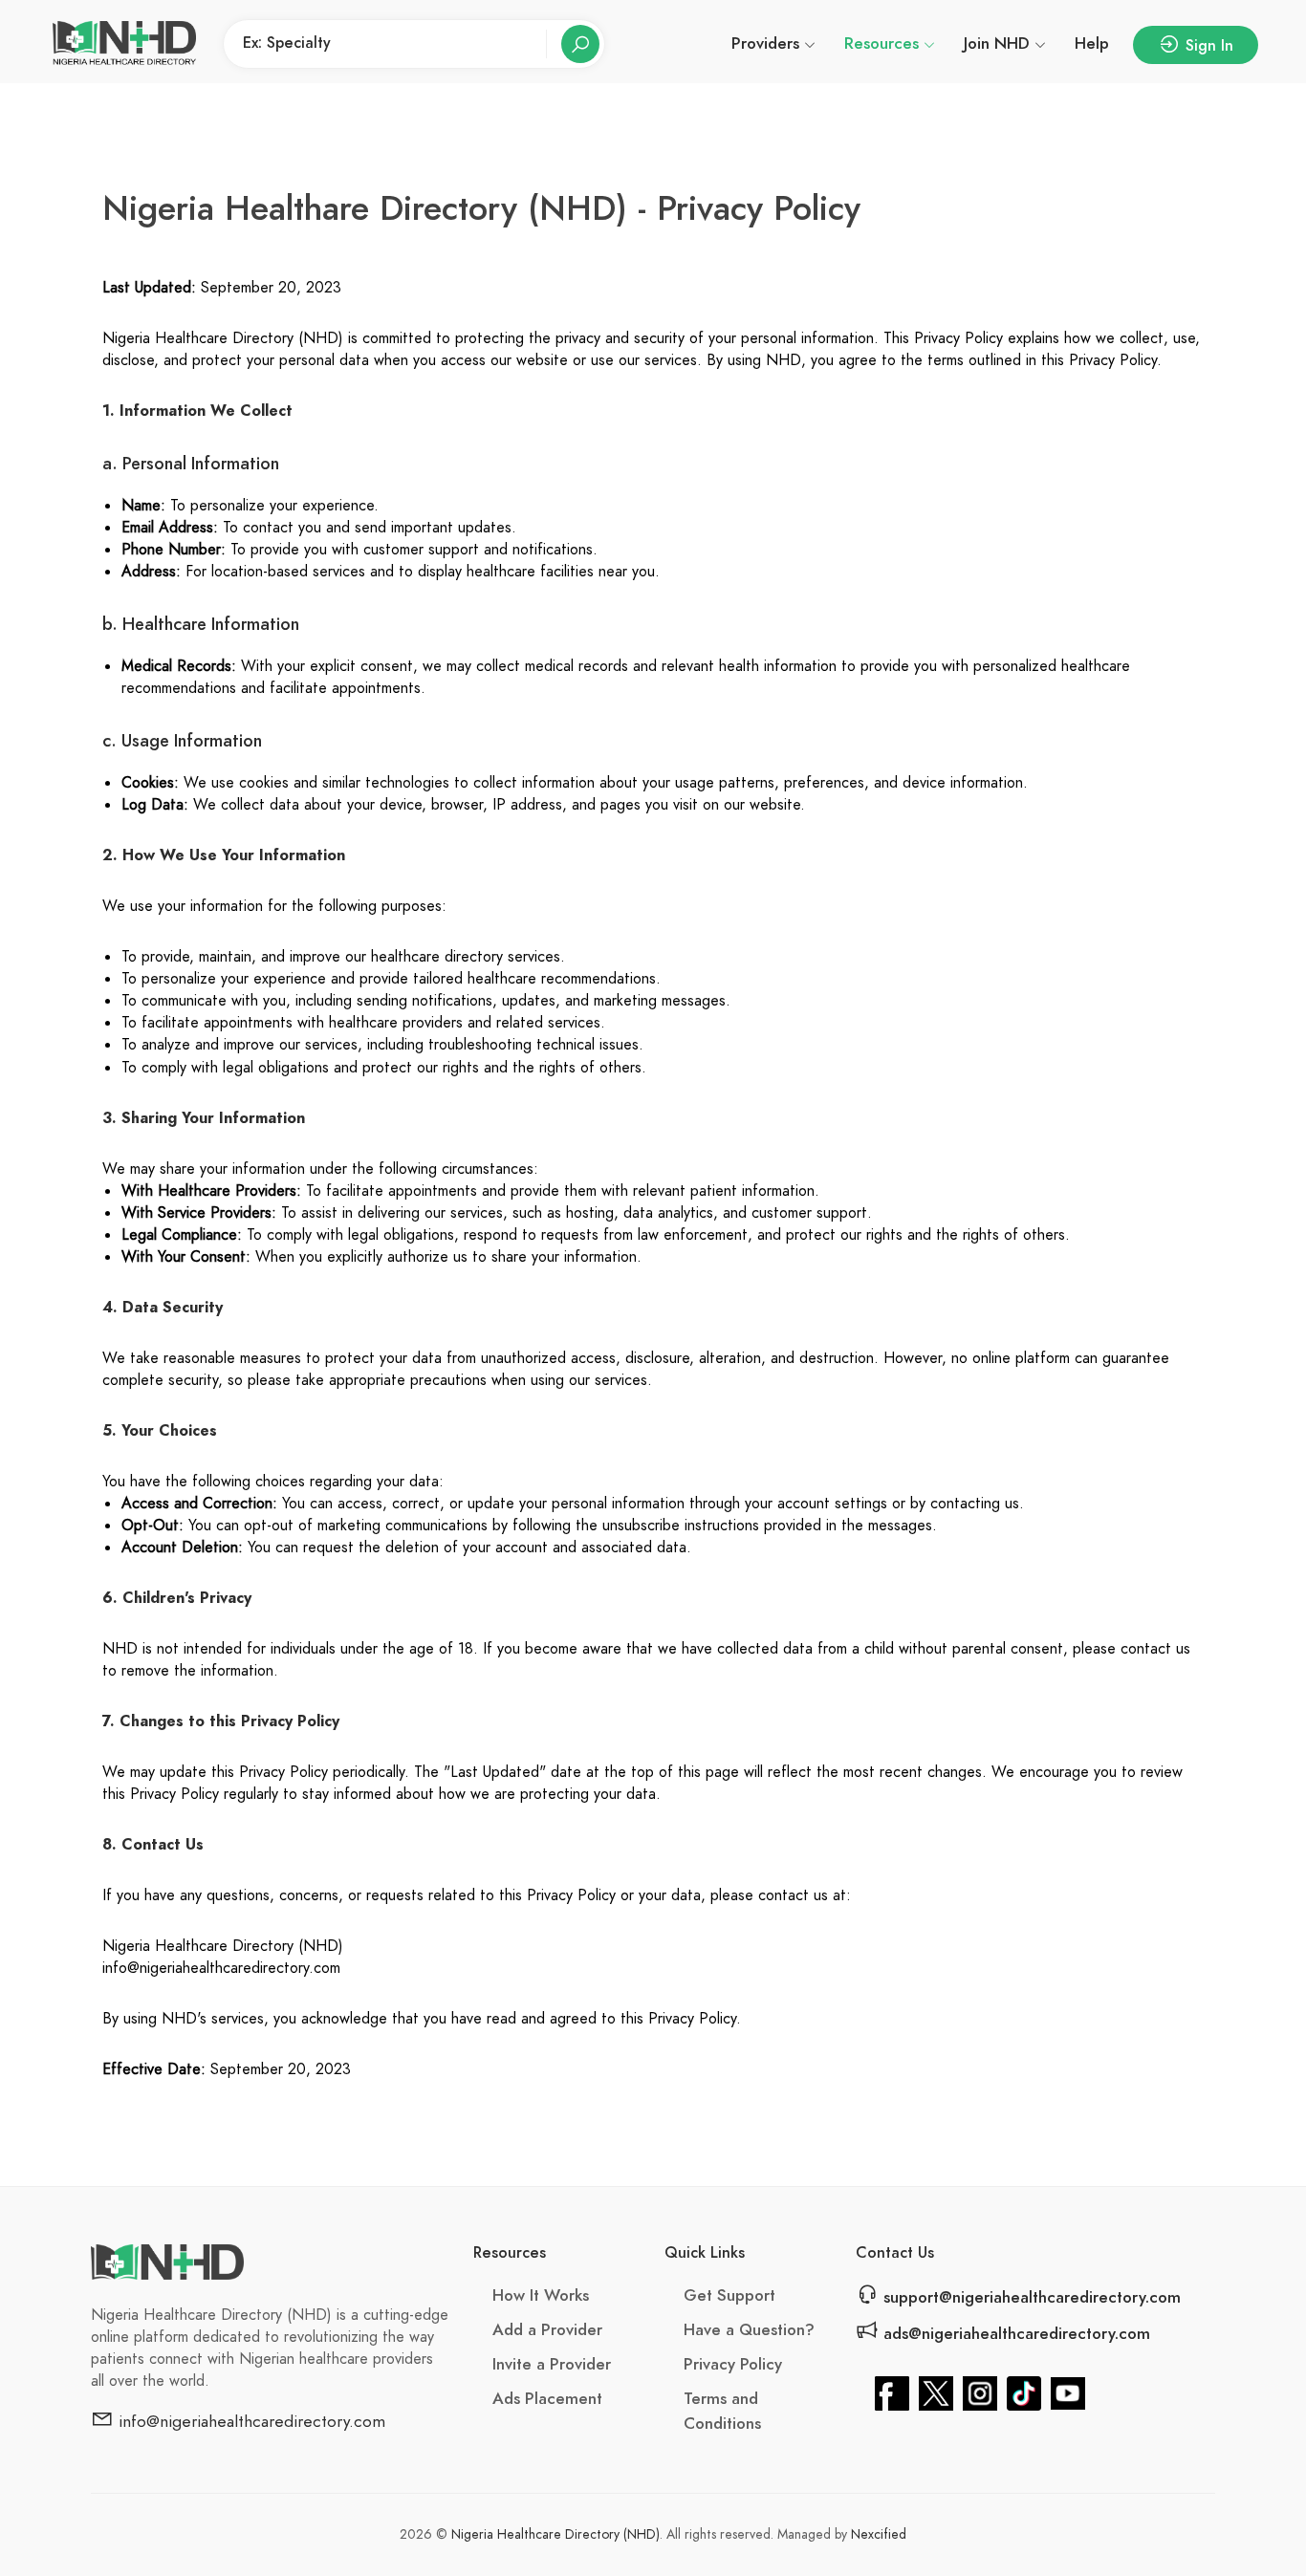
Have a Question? (749, 2329)
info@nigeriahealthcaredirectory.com (250, 2421)
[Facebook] (892, 2392)
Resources (882, 43)
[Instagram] (980, 2392)
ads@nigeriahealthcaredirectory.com (1014, 2333)
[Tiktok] (1024, 2392)
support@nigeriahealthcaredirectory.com (1030, 2297)
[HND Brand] (124, 44)
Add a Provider (547, 2329)
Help (1092, 43)
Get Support (729, 2295)
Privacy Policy (733, 2364)
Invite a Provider (552, 2364)
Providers (765, 43)
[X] (936, 2392)
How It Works (541, 2295)
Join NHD (997, 43)
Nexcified (879, 2534)
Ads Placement (547, 2398)
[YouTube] (1068, 2392)
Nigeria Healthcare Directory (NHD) (555, 2534)
